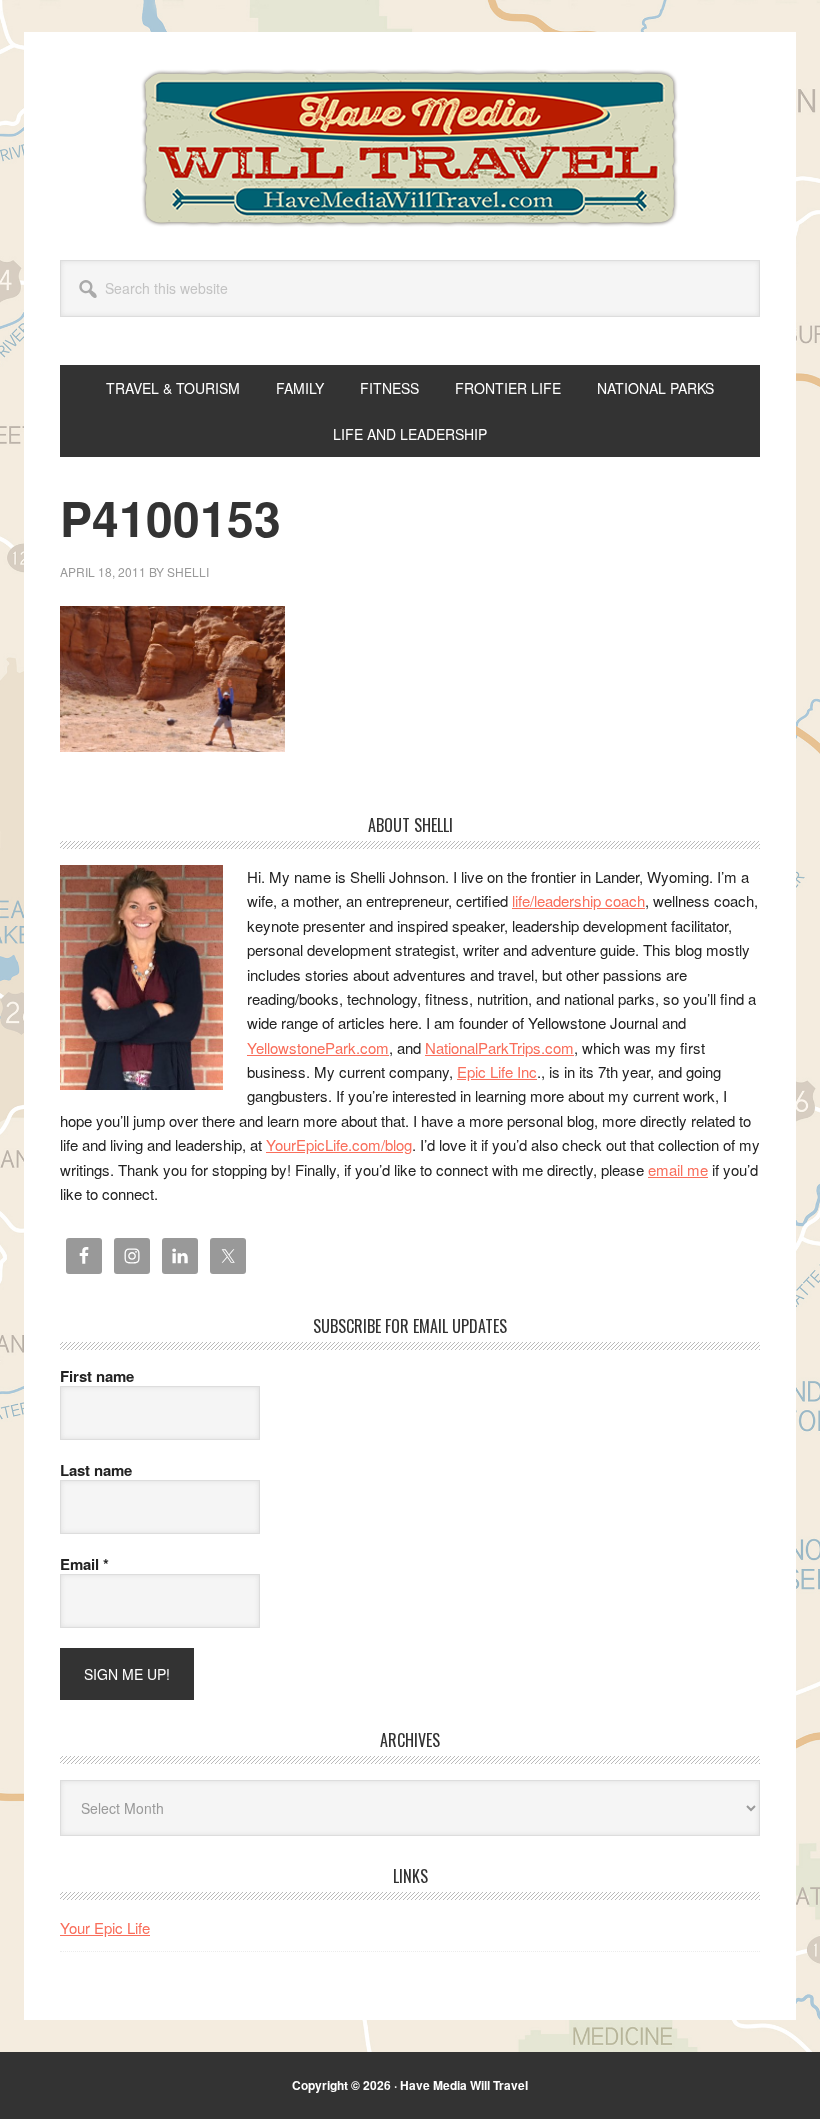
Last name (96, 1470)
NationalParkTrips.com (499, 1047)
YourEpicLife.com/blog (339, 1144)
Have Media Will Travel (410, 148)
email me (678, 1169)
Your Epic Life (105, 1927)
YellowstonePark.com (318, 1047)
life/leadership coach (578, 900)
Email (84, 1564)
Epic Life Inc (497, 1071)
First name (97, 1376)
